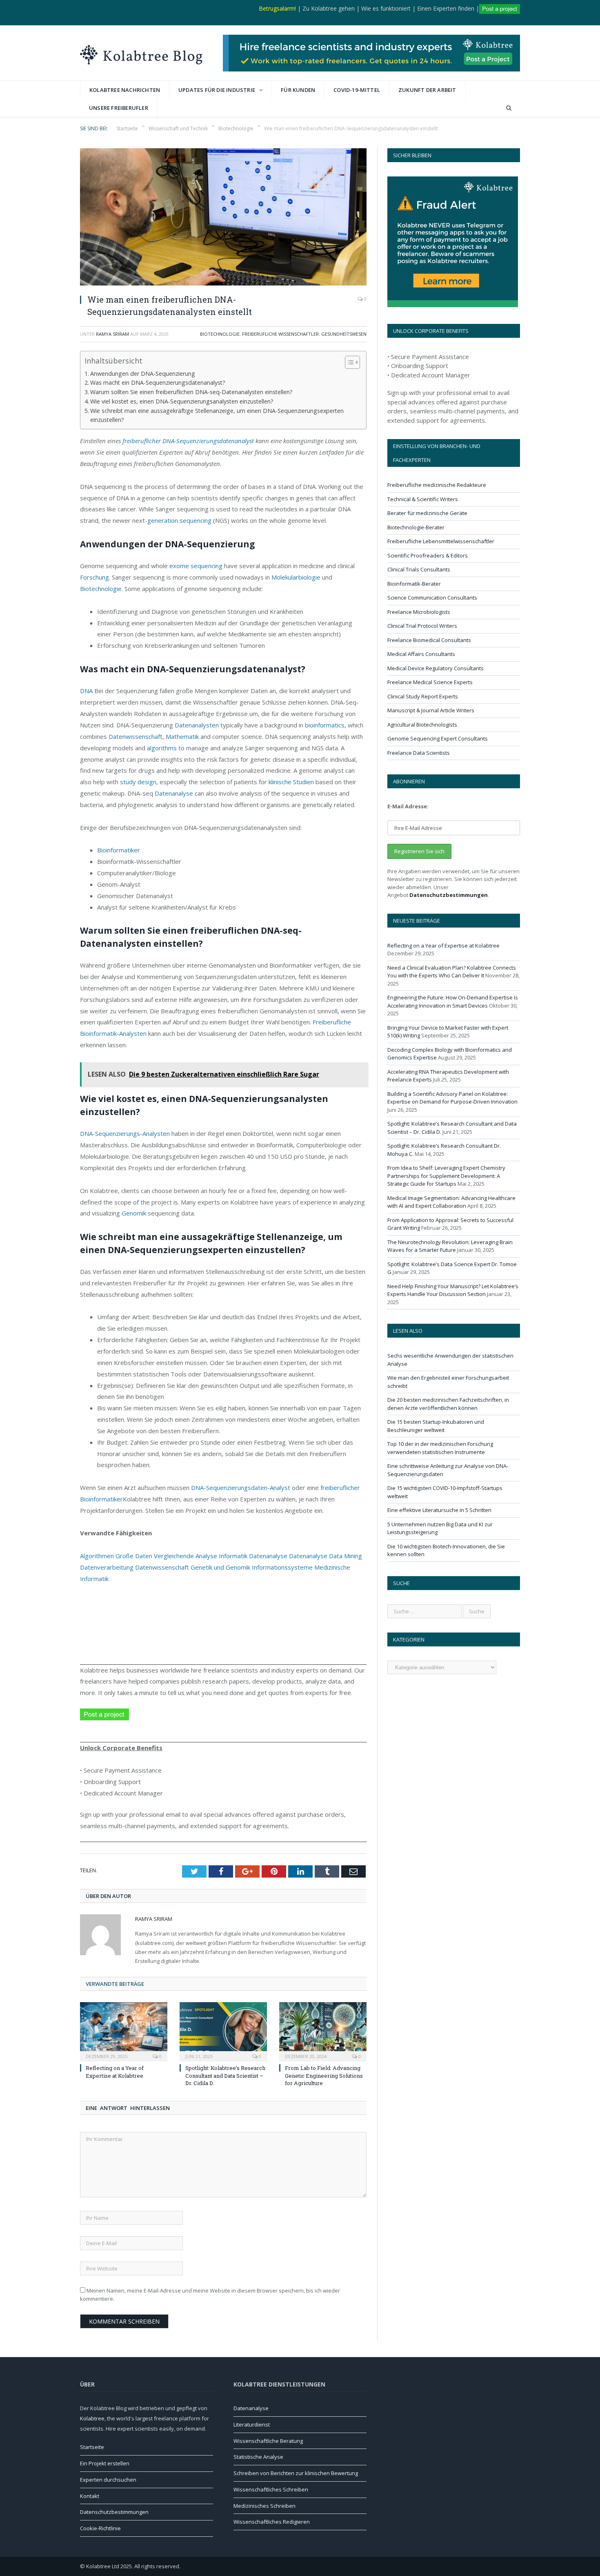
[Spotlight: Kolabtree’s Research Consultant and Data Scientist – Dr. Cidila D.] (223, 2031)
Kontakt (90, 2496)
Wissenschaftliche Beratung (268, 2441)
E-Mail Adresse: (408, 806)
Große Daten (134, 1556)
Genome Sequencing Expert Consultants (438, 738)
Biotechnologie (220, 334)
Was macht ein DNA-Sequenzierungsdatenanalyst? (158, 382)
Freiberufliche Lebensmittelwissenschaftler (441, 541)
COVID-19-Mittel (357, 90)
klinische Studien (291, 782)
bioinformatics (325, 725)
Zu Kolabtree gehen (329, 8)
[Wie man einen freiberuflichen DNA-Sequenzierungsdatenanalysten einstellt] (223, 218)
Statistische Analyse (258, 2457)
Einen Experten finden (446, 8)
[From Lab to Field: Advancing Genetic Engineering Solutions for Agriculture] (323, 2031)
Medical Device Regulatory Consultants (436, 668)
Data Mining (346, 1556)
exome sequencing (196, 566)
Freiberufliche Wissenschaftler (280, 334)
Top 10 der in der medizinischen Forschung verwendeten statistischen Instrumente (440, 1448)
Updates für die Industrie (217, 90)
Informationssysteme (282, 1567)
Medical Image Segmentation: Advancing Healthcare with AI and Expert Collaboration (451, 1202)
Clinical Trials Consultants (419, 569)
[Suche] (509, 108)
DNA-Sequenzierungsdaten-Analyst (241, 1488)
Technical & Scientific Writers (423, 499)
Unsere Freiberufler (119, 108)
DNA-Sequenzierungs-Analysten (125, 1133)
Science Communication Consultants (432, 598)
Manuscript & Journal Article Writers (431, 710)
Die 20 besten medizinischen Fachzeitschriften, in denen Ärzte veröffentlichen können (448, 1404)
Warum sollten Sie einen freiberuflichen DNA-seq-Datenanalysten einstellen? (192, 392)
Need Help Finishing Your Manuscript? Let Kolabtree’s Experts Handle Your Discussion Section (453, 1290)
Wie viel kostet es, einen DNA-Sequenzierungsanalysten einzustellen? (182, 401)
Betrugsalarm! (277, 8)
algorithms (162, 748)
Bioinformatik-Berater (414, 584)
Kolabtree (92, 2418)
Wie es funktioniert (386, 8)
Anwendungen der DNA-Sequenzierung (143, 374)
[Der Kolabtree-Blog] (141, 53)
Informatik (233, 1556)
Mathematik (182, 736)
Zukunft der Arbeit (427, 90)
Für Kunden (298, 90)
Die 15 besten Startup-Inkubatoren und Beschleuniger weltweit (436, 1426)
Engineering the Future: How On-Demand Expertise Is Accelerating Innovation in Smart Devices (453, 1001)
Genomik (134, 1213)
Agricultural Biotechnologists (422, 725)
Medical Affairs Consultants (421, 654)
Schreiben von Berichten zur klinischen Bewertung (296, 2473)
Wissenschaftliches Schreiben (271, 2489)
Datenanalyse (174, 793)
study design (138, 782)
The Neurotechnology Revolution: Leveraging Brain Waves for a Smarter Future (450, 1246)
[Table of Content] (352, 362)
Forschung (94, 577)
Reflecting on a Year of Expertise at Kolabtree (115, 2072)
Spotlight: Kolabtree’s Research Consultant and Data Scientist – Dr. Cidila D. (225, 2075)
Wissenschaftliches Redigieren (272, 2522)
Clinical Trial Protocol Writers (422, 626)
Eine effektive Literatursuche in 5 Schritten (439, 1510)
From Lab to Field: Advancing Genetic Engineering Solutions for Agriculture (324, 2075)
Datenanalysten (197, 725)
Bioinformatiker (119, 850)
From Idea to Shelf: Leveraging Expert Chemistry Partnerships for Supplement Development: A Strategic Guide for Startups (446, 1176)
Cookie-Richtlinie (100, 2528)
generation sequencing (179, 520)
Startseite (92, 2447)
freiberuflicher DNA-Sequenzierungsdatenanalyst (188, 441)
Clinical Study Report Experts (423, 696)
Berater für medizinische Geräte (427, 513)
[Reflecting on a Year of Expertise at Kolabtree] (124, 2031)
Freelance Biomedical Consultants (429, 640)
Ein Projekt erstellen (105, 2463)
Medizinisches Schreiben (264, 2506)
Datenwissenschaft (136, 736)
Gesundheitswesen (344, 334)
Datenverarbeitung (107, 1567)
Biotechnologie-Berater (416, 527)
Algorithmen (97, 1556)
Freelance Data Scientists (419, 753)
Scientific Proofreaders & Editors (428, 555)
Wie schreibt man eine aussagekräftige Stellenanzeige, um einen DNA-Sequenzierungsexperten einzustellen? (217, 415)
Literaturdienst (252, 2424)
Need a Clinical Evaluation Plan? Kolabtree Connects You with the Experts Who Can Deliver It (452, 972)
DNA (86, 691)
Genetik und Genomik (220, 1567)
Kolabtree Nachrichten (125, 90)
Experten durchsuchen (108, 2480)
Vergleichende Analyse (186, 1556)
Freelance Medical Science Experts (430, 682)
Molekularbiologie (296, 577)
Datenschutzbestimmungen (449, 895)
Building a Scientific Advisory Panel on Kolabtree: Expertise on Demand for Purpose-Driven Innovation (452, 1098)
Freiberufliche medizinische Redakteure (437, 485)
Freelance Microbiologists (419, 612)
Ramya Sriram (112, 334)
